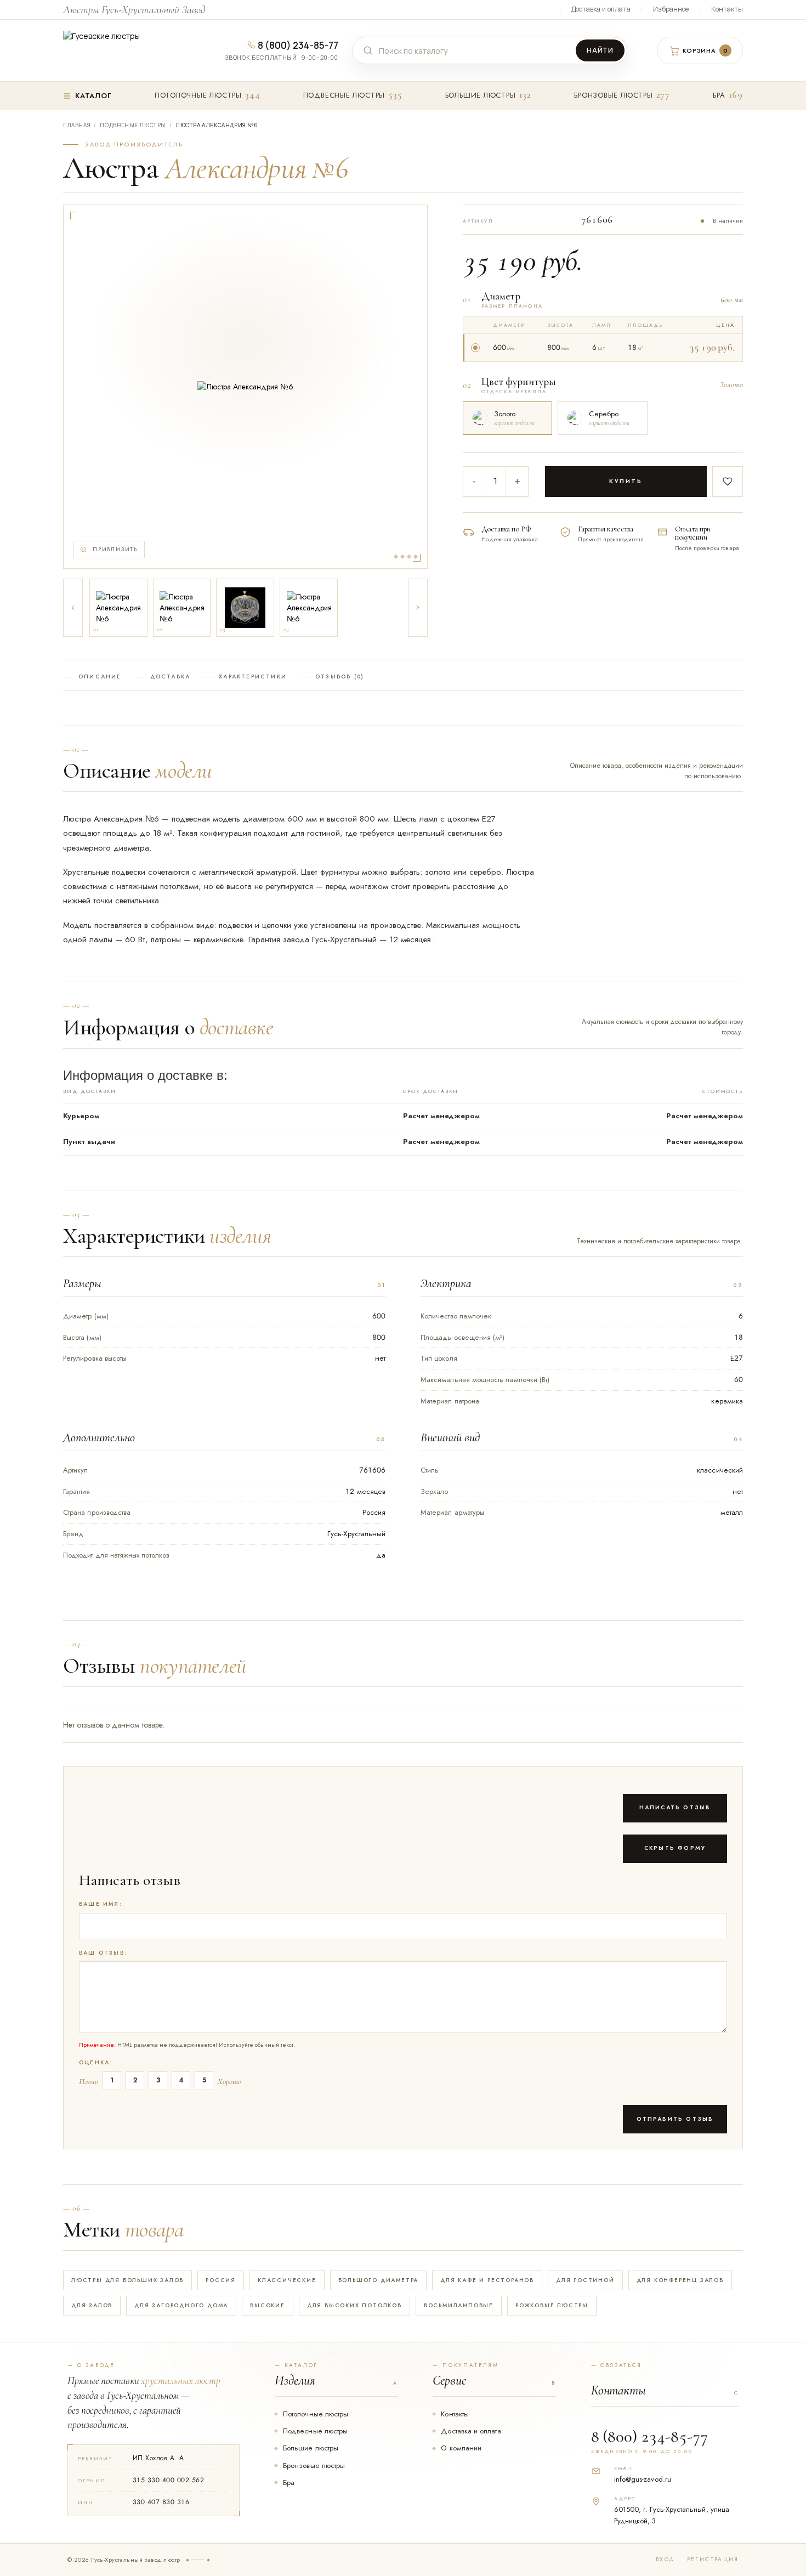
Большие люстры (481, 95)
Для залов (92, 2305)
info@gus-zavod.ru (643, 2479)
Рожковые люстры (552, 2305)
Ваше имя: (101, 1904)
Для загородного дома (181, 2305)
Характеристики (253, 677)
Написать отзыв (675, 1807)
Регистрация (713, 2560)
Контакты (727, 9)
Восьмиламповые (459, 2305)
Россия (221, 2280)
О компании (461, 2448)
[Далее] (418, 608)
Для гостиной (585, 2280)
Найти (600, 50)
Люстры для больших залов (127, 2280)
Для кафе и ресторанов (487, 2280)
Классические (287, 2280)
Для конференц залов (680, 2280)
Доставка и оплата (601, 9)
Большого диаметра (379, 2280)
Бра (719, 95)
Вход (665, 2560)
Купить (626, 481)
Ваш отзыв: (103, 1953)
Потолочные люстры (198, 95)
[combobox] (476, 51)
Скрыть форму (675, 1848)
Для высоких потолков (354, 2305)
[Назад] (73, 608)
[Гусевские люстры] (126, 50)
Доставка (171, 677)
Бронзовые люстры (613, 95)
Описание (100, 677)
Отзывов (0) (340, 677)
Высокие (268, 2305)
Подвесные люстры (344, 95)
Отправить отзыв (675, 2119)
